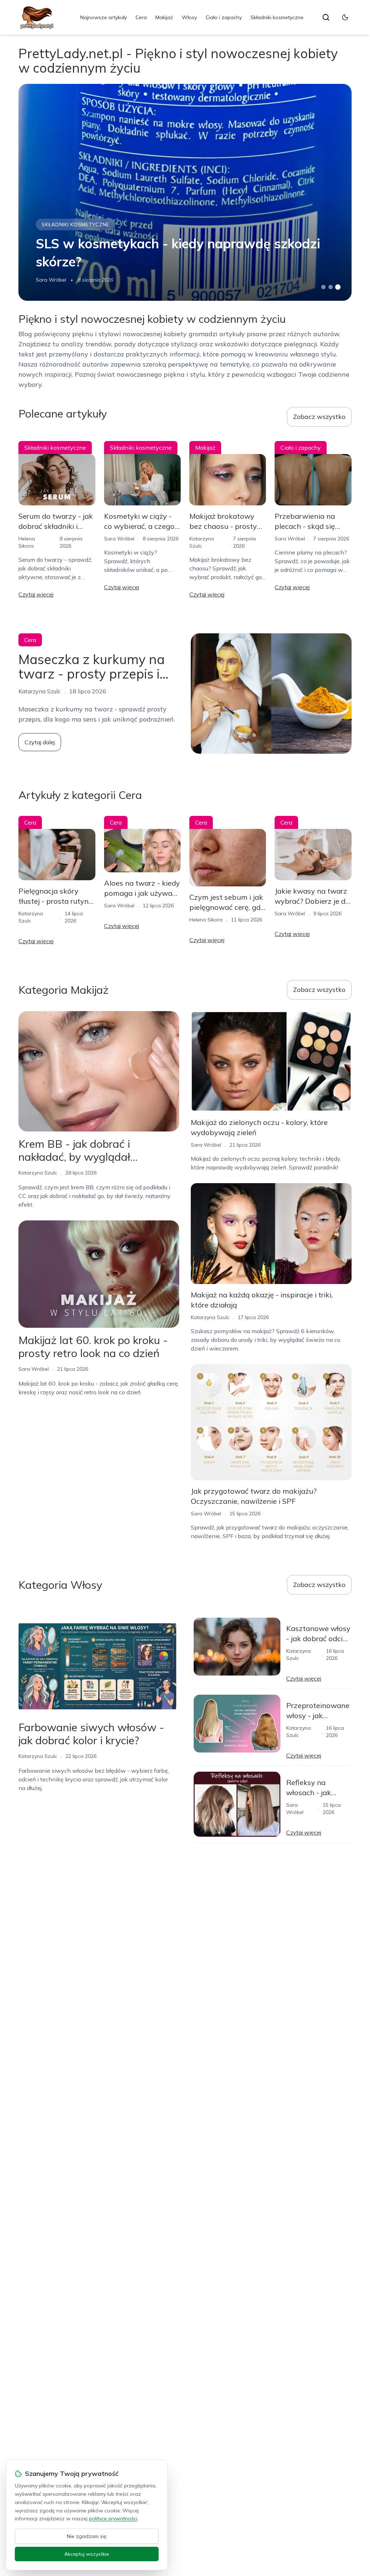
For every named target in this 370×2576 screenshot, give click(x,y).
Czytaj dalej (40, 742)
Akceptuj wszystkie (87, 2554)
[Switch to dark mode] (345, 17)
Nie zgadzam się (87, 2536)
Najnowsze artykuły (104, 17)
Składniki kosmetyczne (277, 17)
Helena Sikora (206, 920)
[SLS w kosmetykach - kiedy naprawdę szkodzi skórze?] (185, 192)
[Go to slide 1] (323, 287)
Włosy (189, 17)
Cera (141, 17)
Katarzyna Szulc (38, 1173)
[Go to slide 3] (338, 287)
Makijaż (164, 17)
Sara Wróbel (51, 280)
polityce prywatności (113, 2519)
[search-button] (326, 17)
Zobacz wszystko (319, 417)
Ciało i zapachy (224, 17)
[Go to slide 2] (331, 287)
